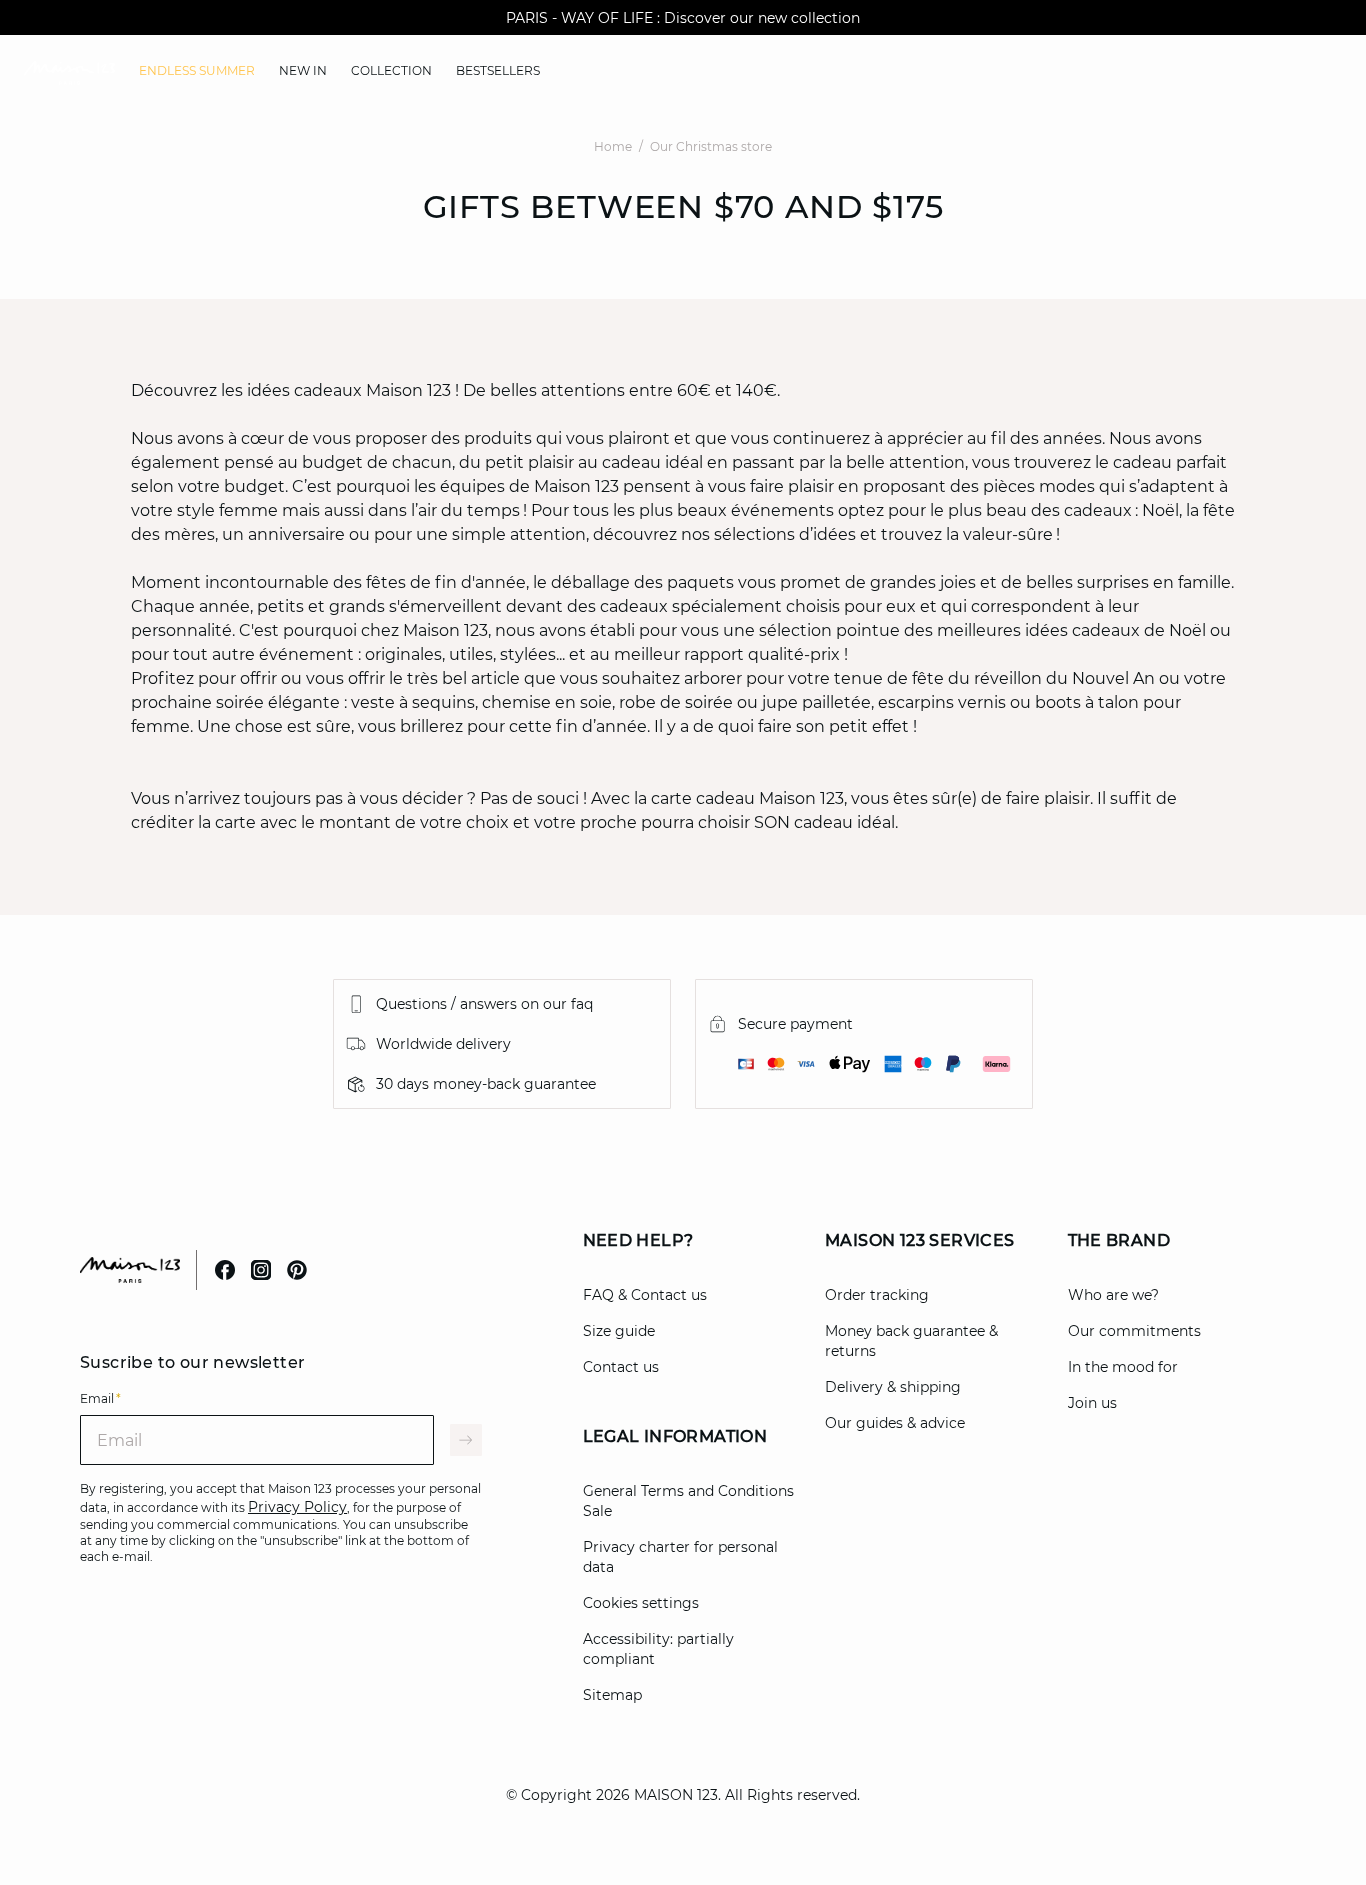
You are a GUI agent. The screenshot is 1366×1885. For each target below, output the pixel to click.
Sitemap (612, 1695)
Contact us (621, 1367)
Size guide (619, 1331)
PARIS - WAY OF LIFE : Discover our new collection (683, 18)
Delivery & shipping (893, 1387)
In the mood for (1123, 1367)
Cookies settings (641, 1603)
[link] (197, 71)
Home (613, 146)
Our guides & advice (895, 1423)
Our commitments (1134, 1331)
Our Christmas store (711, 146)
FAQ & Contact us (645, 1295)
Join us (1092, 1403)
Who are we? (1113, 1295)
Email (100, 1398)
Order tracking (877, 1295)
